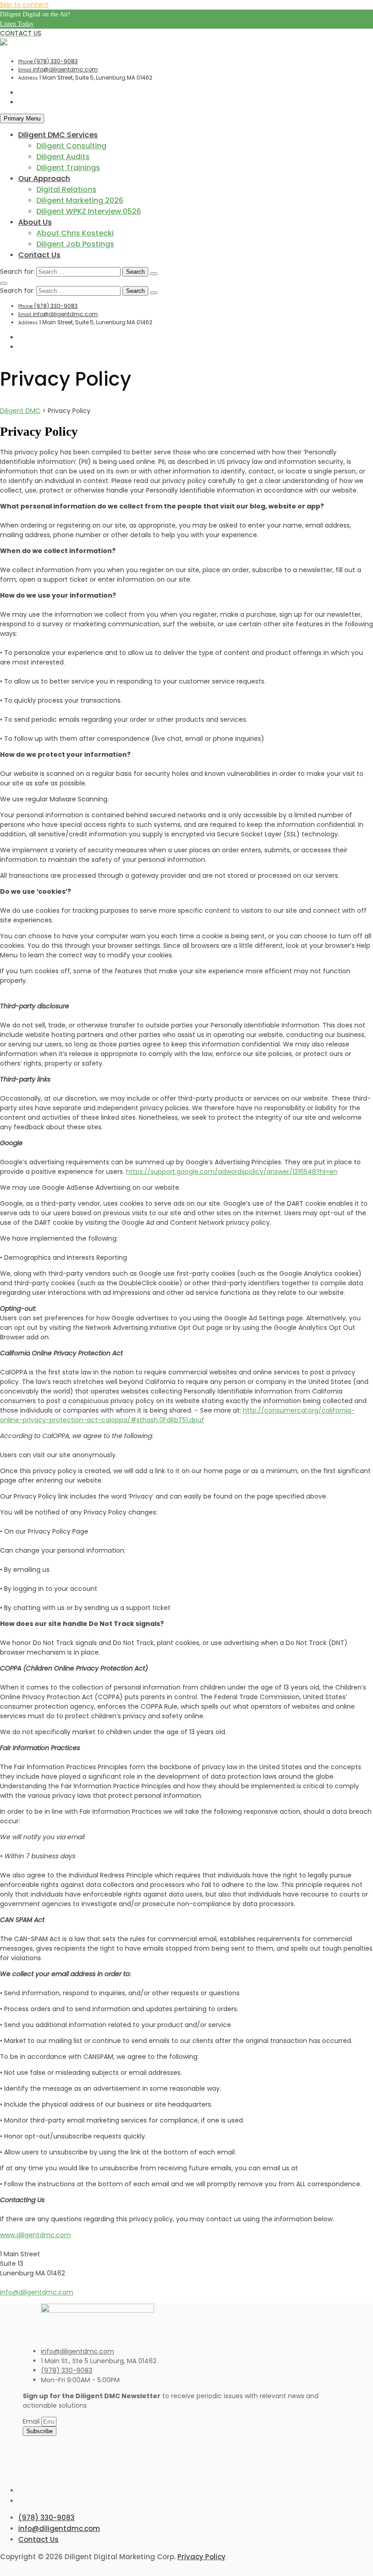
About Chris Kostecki (75, 233)
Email (32, 2421)
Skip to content (24, 5)
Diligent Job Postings (75, 244)
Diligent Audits (63, 157)
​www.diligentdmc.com (35, 2235)
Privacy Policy (202, 2557)
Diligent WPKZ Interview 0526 (89, 211)
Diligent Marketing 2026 (80, 200)
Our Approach (44, 179)
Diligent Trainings (68, 168)
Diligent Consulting (71, 146)
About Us (35, 222)
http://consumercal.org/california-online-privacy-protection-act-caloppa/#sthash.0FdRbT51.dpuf (177, 1415)
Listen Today (17, 24)
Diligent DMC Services (58, 135)
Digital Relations (66, 189)
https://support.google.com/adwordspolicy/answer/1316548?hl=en (232, 1172)
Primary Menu (22, 118)
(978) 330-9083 (48, 61)
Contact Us (39, 255)
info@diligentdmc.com (58, 69)
